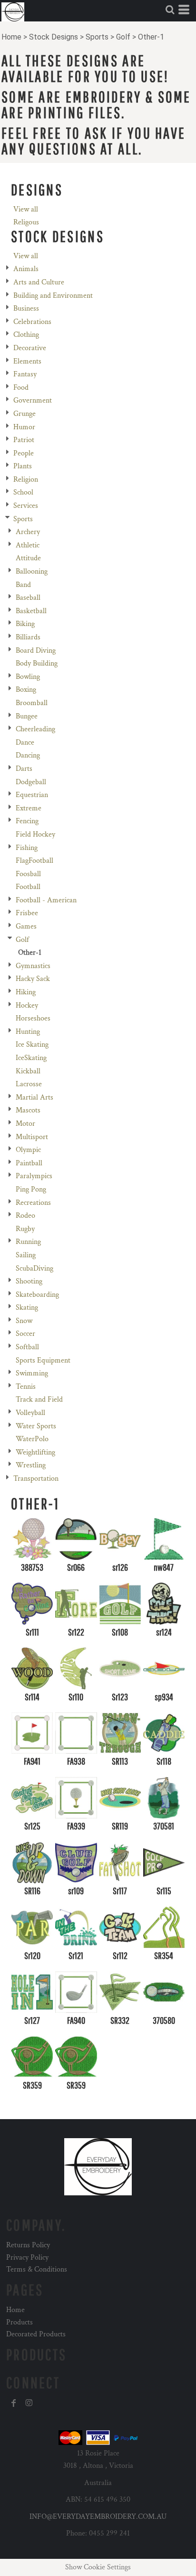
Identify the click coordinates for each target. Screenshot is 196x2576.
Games (26, 926)
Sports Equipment (43, 1360)
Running (28, 1242)
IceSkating (31, 1058)
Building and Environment (53, 296)
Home (11, 37)
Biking (25, 624)
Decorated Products (36, 2334)
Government (33, 400)
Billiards (28, 637)
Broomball (32, 703)
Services (26, 506)
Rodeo (25, 1216)
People (24, 453)
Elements (27, 361)
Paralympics (34, 1176)
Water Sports (36, 1426)
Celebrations (32, 322)
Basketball (31, 611)
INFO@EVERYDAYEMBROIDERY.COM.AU (98, 2517)
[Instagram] (29, 2403)
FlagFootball (34, 861)
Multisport (32, 1137)
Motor (25, 1124)
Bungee (27, 716)
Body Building (37, 663)
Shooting (29, 1281)
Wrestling (31, 1465)
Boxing (26, 690)
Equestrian (32, 795)
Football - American (46, 900)
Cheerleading (35, 729)
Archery (28, 532)
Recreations (33, 1203)
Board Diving (36, 651)
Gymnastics (33, 966)
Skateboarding (37, 1295)
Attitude (28, 558)
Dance (25, 742)
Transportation (36, 1479)
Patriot (24, 440)
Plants (23, 466)
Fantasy (25, 374)
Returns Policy (28, 2245)
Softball (27, 1347)
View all (26, 209)
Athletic (28, 545)
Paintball (29, 1163)
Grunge (24, 414)
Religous (26, 222)
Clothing (26, 335)
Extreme (29, 808)
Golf (123, 37)
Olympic (28, 1150)
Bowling (28, 677)
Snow (24, 1321)
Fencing (27, 821)
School (23, 492)
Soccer (25, 1334)
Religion (26, 480)
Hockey (27, 1005)
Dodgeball (31, 782)
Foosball (28, 874)
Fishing (27, 848)
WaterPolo (32, 1439)
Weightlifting (35, 1452)
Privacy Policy (27, 2258)
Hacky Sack (33, 979)
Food (21, 388)
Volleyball (30, 1413)
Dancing (28, 755)
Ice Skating (32, 1045)
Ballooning (32, 571)
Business (26, 308)
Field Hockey (35, 834)
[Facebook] (14, 2403)
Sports (97, 37)
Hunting (28, 1032)
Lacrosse (29, 1084)
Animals (26, 269)
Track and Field (39, 1399)
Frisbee (27, 913)
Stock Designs (54, 37)
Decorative (30, 348)
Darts (24, 769)
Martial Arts (34, 1097)
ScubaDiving (34, 1268)
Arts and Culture (39, 282)
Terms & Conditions (37, 2269)
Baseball (28, 598)
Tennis (26, 1387)
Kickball (28, 1071)
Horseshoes (33, 1018)
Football (28, 887)
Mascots (28, 1110)
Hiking (26, 992)
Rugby (25, 1229)
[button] (170, 10)
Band (23, 585)
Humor (24, 427)
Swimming (32, 1373)
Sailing (26, 1255)
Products (20, 2322)
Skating (27, 1308)
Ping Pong (31, 1189)
